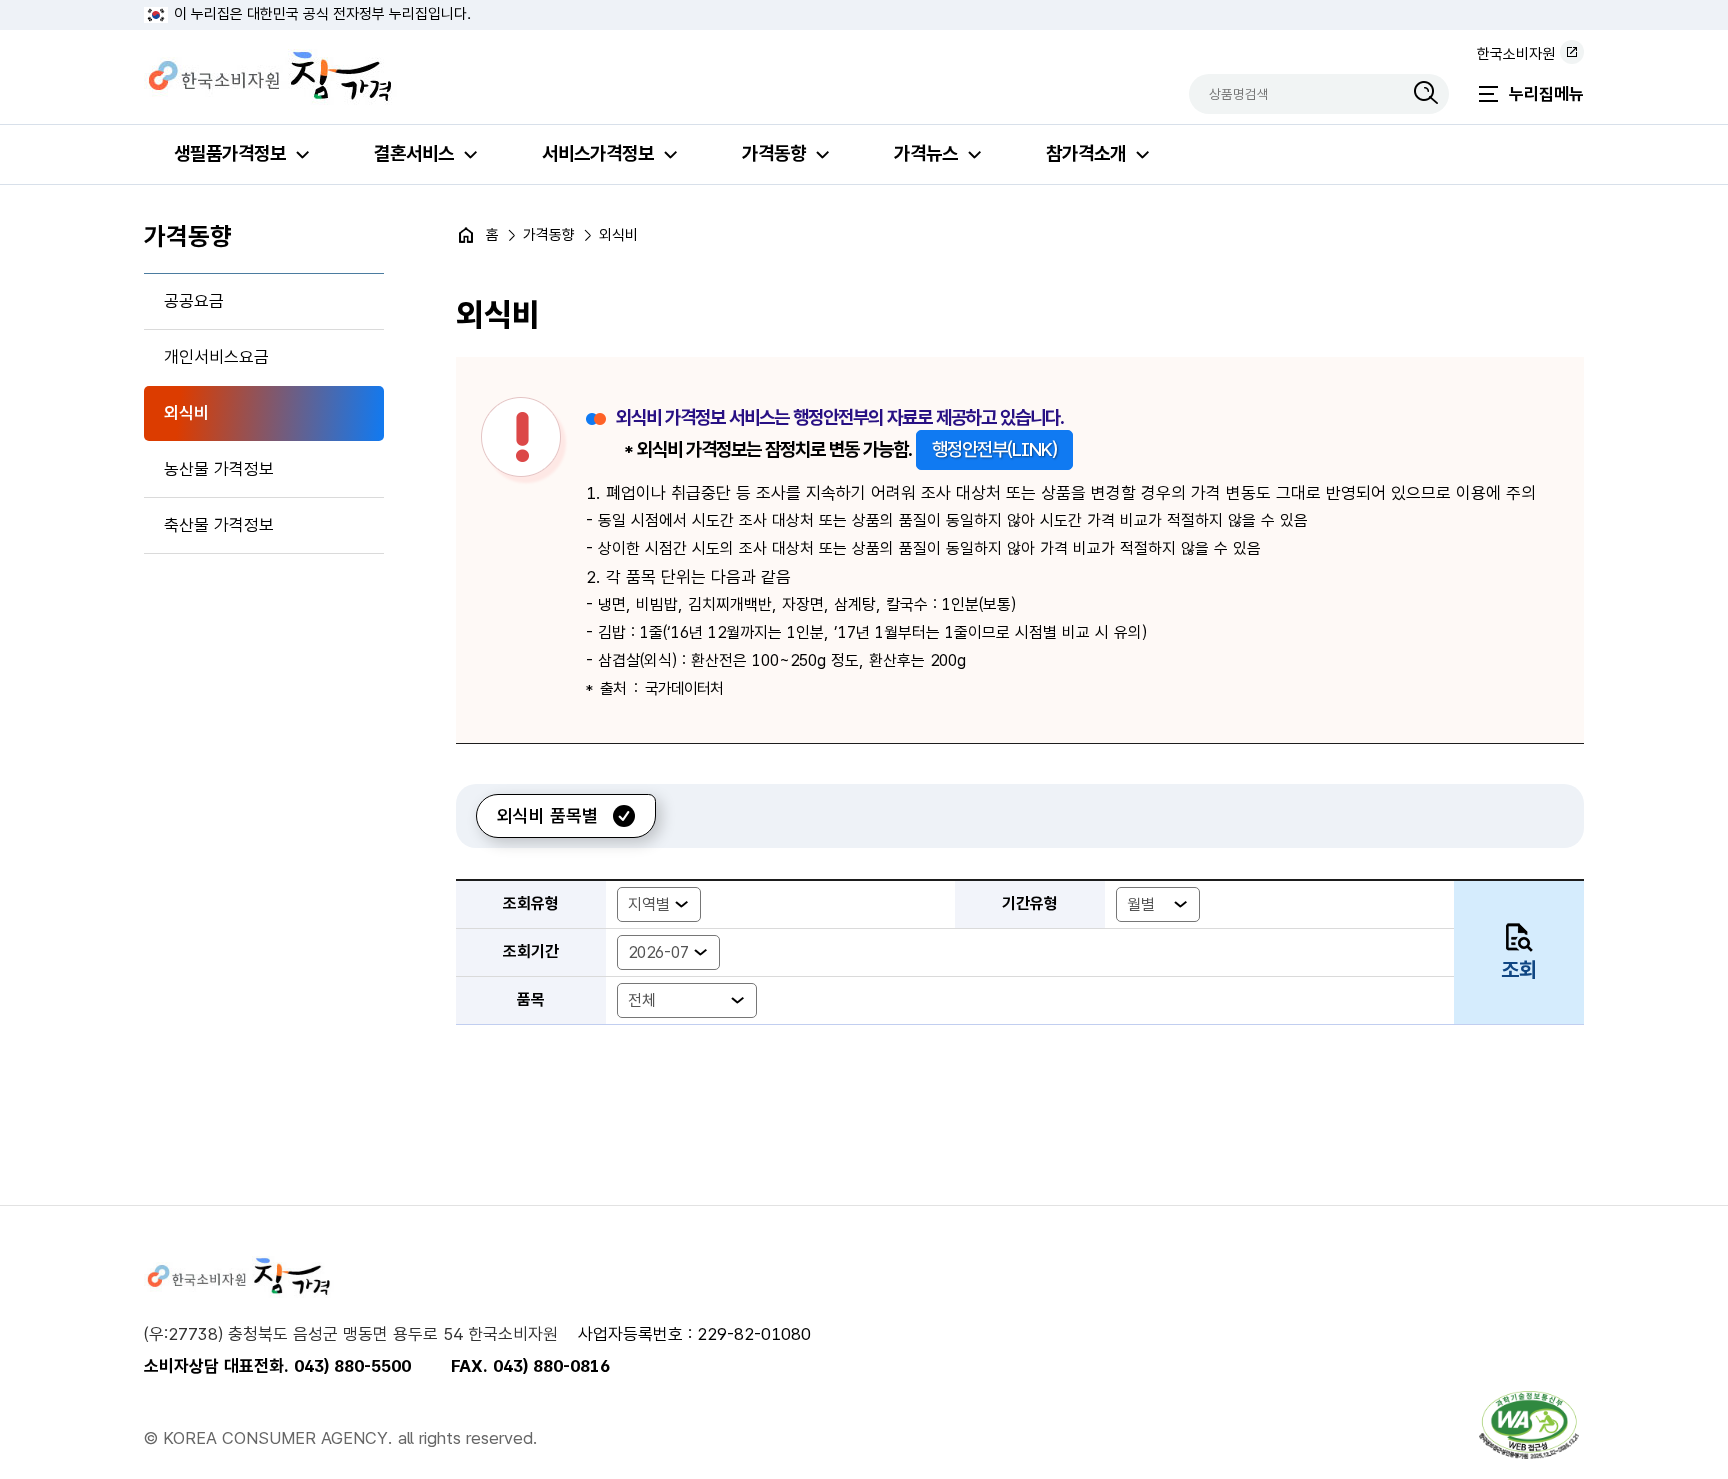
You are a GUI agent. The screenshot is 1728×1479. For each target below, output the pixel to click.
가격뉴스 (926, 153)
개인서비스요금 (216, 357)
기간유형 (1030, 903)
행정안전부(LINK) (994, 449)
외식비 (186, 413)
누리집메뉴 (1546, 94)
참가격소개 (1086, 153)
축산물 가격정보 (219, 525)
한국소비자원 (1516, 54)
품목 (531, 999)
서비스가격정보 (598, 153)
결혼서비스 (414, 153)
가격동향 (774, 153)
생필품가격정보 (230, 153)
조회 (1519, 969)
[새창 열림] (1529, 1425)
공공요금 (194, 301)
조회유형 (531, 903)
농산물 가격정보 (219, 469)
